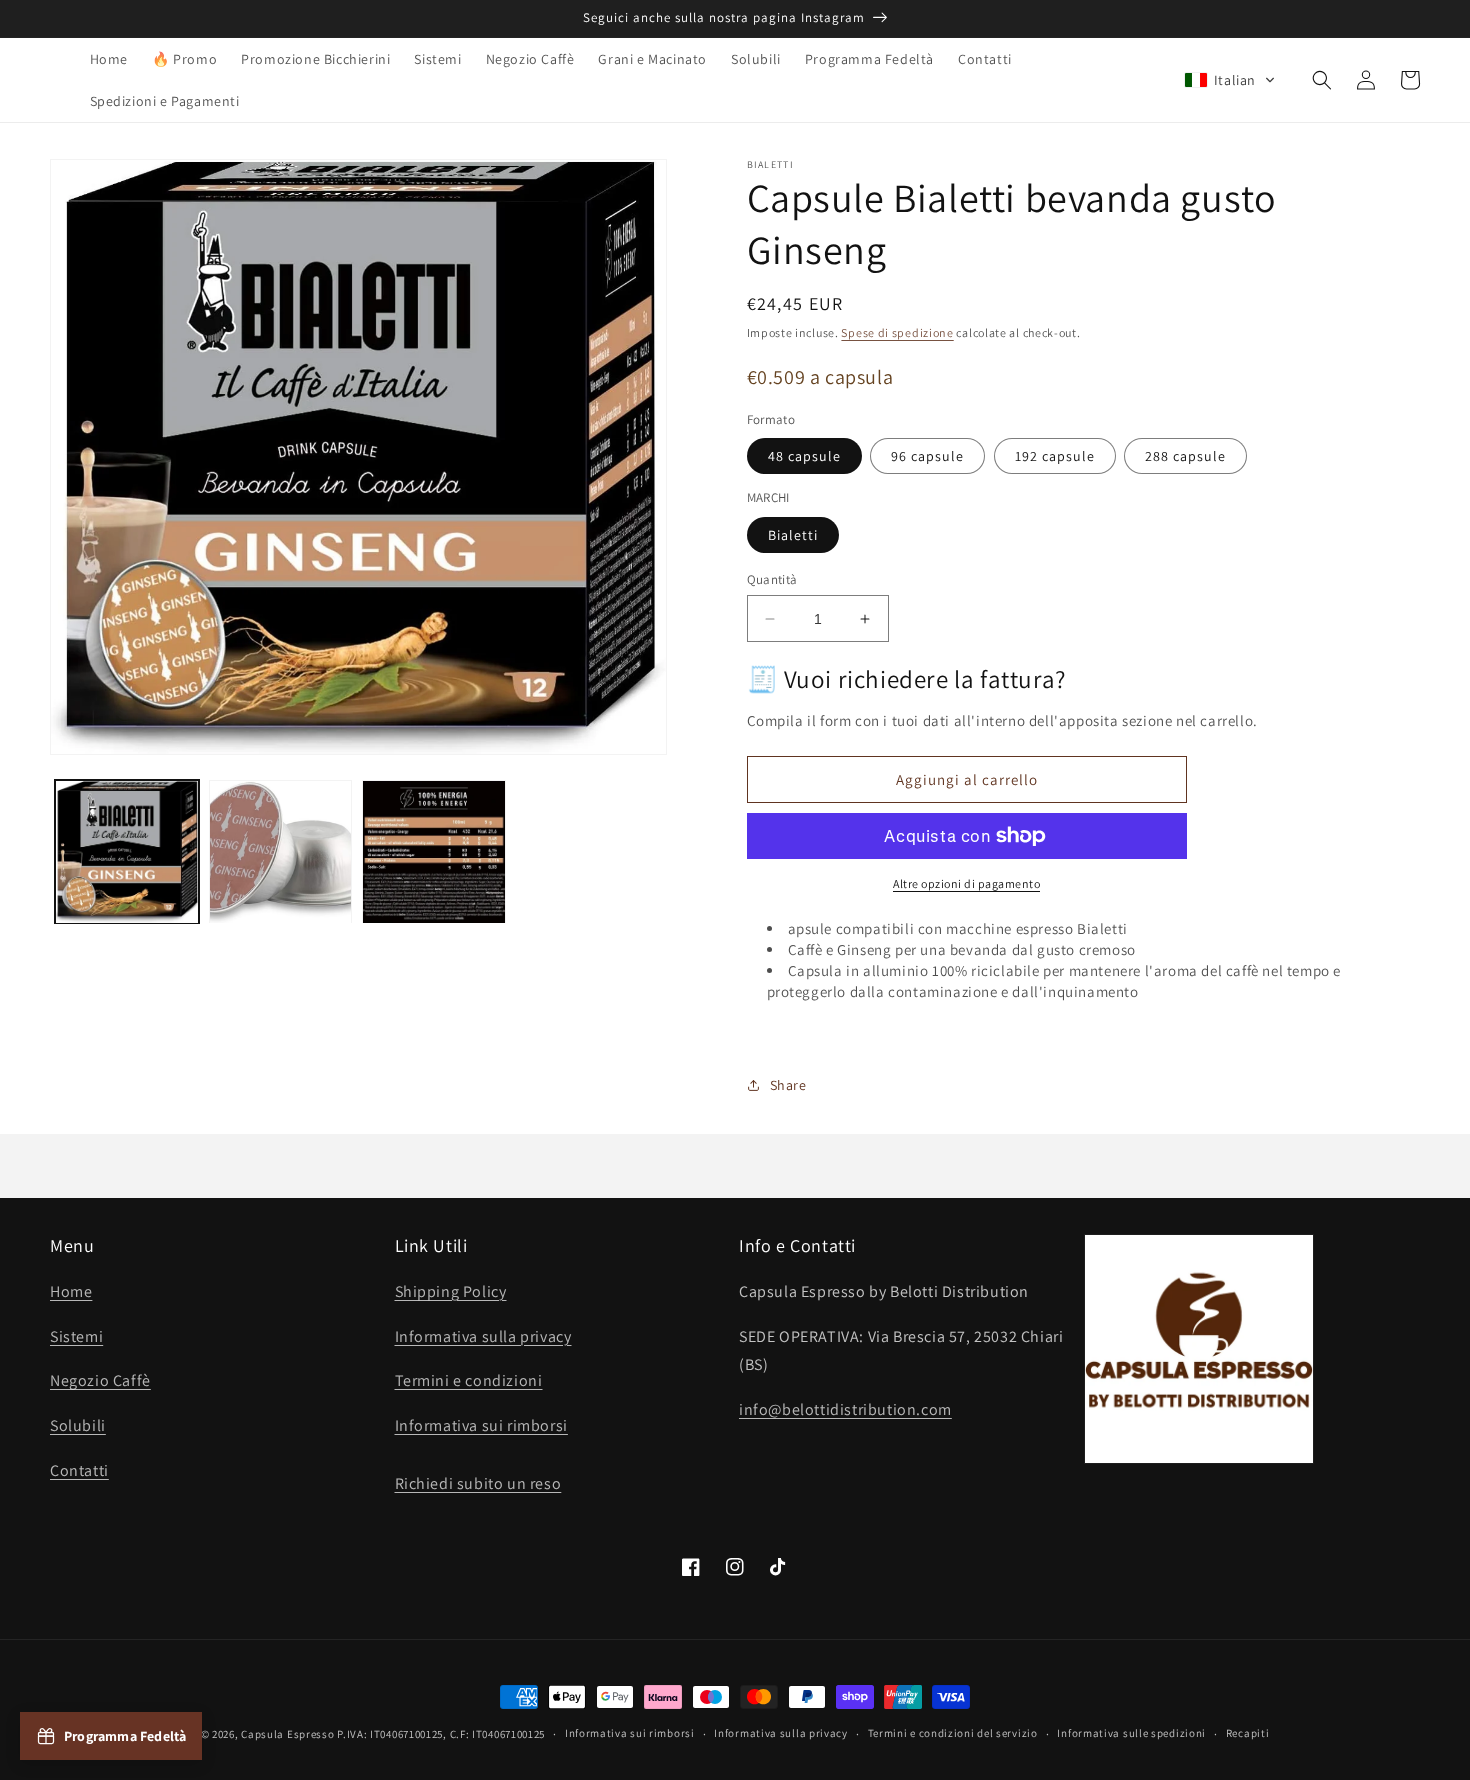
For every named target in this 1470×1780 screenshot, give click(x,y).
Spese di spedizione (897, 332)
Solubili (78, 1425)
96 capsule (927, 456)
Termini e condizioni (469, 1380)
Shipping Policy (451, 1291)
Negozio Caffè (100, 1380)
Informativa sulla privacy (483, 1336)
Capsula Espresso (287, 1734)
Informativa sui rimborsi (481, 1425)
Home (71, 1291)
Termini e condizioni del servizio (953, 1733)
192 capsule (1055, 456)
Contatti (79, 1470)
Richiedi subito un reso (478, 1483)
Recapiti (1248, 1733)
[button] (1230, 80)
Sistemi (76, 1336)
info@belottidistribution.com (845, 1409)
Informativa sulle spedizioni (1131, 1733)
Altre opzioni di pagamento (966, 883)
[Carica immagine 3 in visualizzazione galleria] (434, 852)
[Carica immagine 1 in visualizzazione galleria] (127, 852)
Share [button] (788, 1085)
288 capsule (1185, 456)
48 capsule (804, 456)
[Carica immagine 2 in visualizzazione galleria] (281, 852)
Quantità (772, 579)
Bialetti (793, 535)
